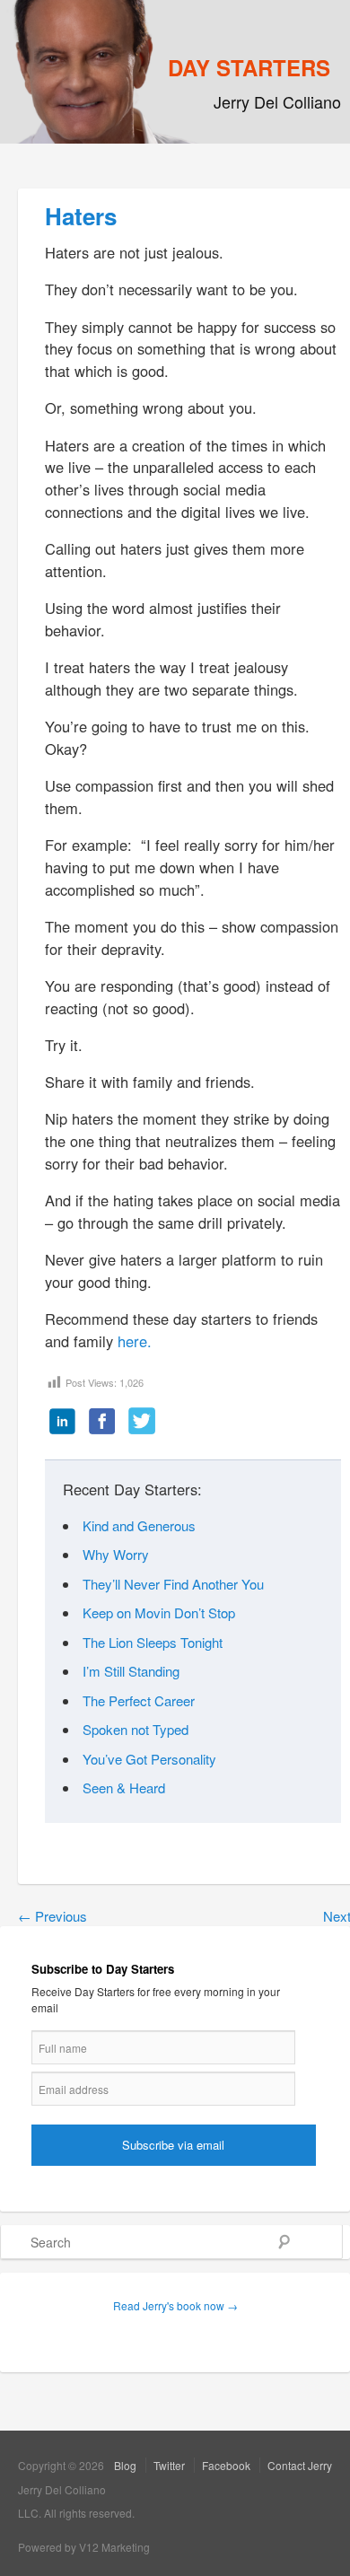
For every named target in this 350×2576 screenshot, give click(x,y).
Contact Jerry (300, 2465)
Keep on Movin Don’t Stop (159, 1612)
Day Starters (249, 67)
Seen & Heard (124, 1787)
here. (135, 1341)
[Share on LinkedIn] (63, 1423)
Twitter (169, 2465)
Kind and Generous (139, 1525)
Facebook (226, 2465)
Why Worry (116, 1554)
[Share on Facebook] (102, 1423)
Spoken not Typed (136, 1729)
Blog (125, 2465)
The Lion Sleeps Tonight (153, 1642)
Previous (52, 1916)
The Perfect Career (139, 1700)
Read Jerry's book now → (175, 2305)
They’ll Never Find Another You (173, 1584)
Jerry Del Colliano (277, 101)
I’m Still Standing (131, 1671)
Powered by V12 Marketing (84, 2547)
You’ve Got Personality (149, 1759)
